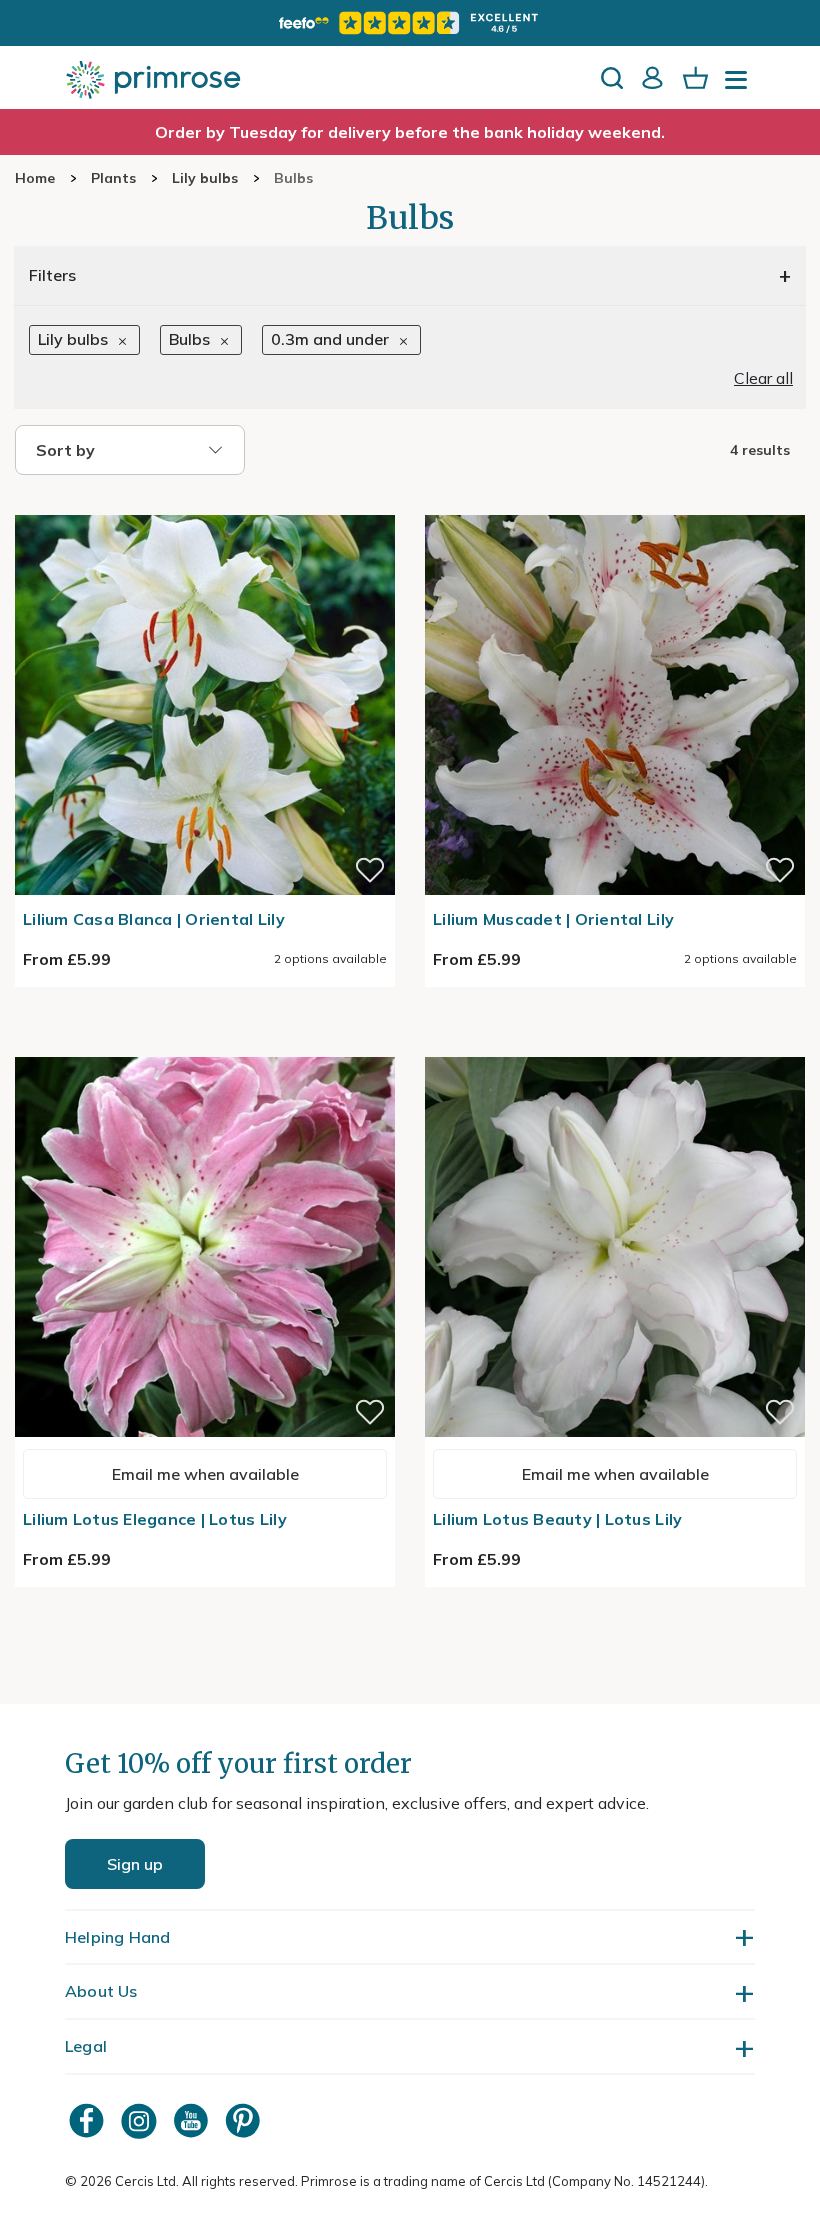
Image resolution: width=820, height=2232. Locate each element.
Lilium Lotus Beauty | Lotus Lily (557, 1519)
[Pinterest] (245, 2120)
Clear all (763, 378)
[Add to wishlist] (370, 870)
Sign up (135, 1864)
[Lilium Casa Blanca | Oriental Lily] (205, 503)
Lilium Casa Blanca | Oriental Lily (154, 919)
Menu (740, 86)
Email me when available (205, 1474)
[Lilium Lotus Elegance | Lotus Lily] (205, 1045)
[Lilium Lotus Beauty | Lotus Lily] (615, 1045)
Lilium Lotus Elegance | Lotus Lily (155, 1519)
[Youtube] (193, 2120)
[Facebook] (89, 2120)
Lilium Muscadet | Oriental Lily (553, 919)
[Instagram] (141, 2120)
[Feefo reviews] (410, 23)
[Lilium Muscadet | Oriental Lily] (615, 503)
